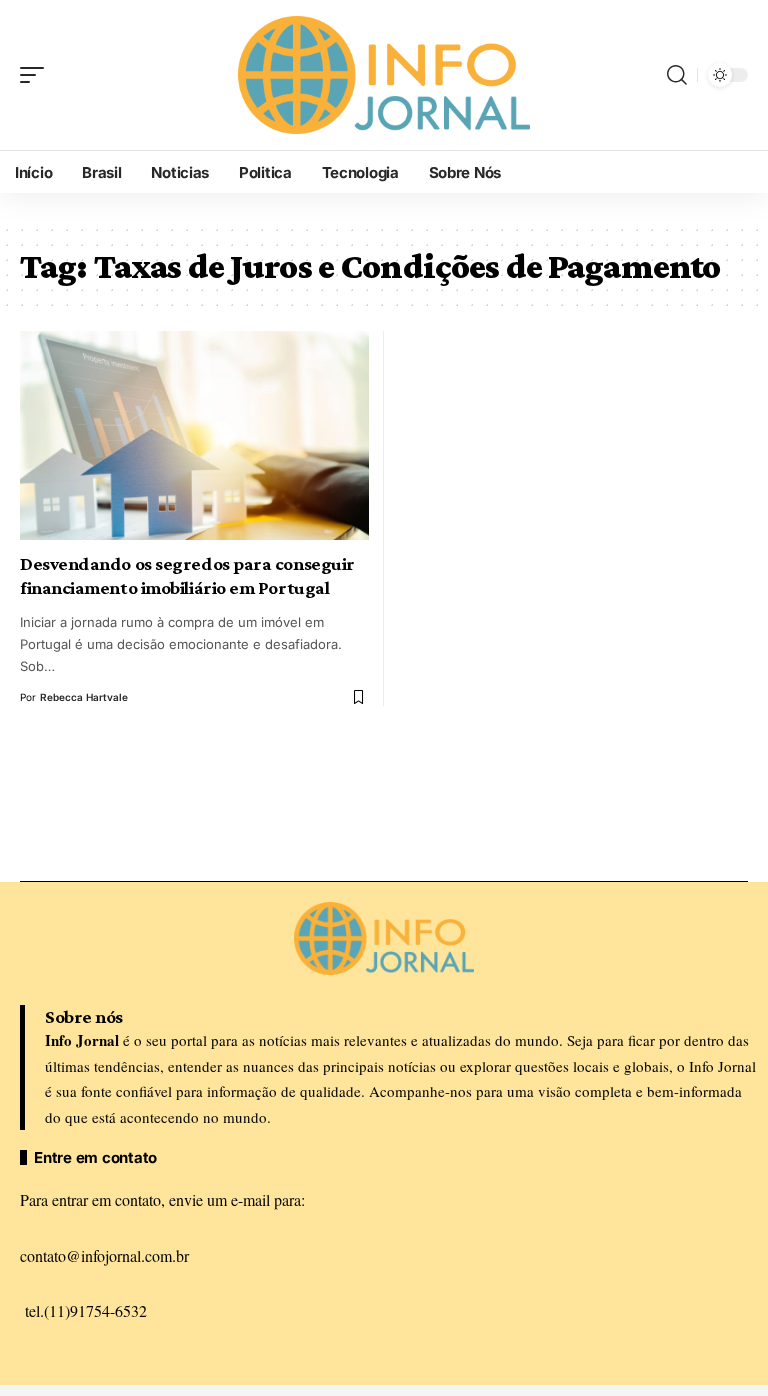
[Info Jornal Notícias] (383, 74)
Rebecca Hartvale (84, 697)
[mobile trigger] (37, 75)
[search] (677, 75)
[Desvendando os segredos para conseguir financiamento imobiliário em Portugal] (194, 435)
